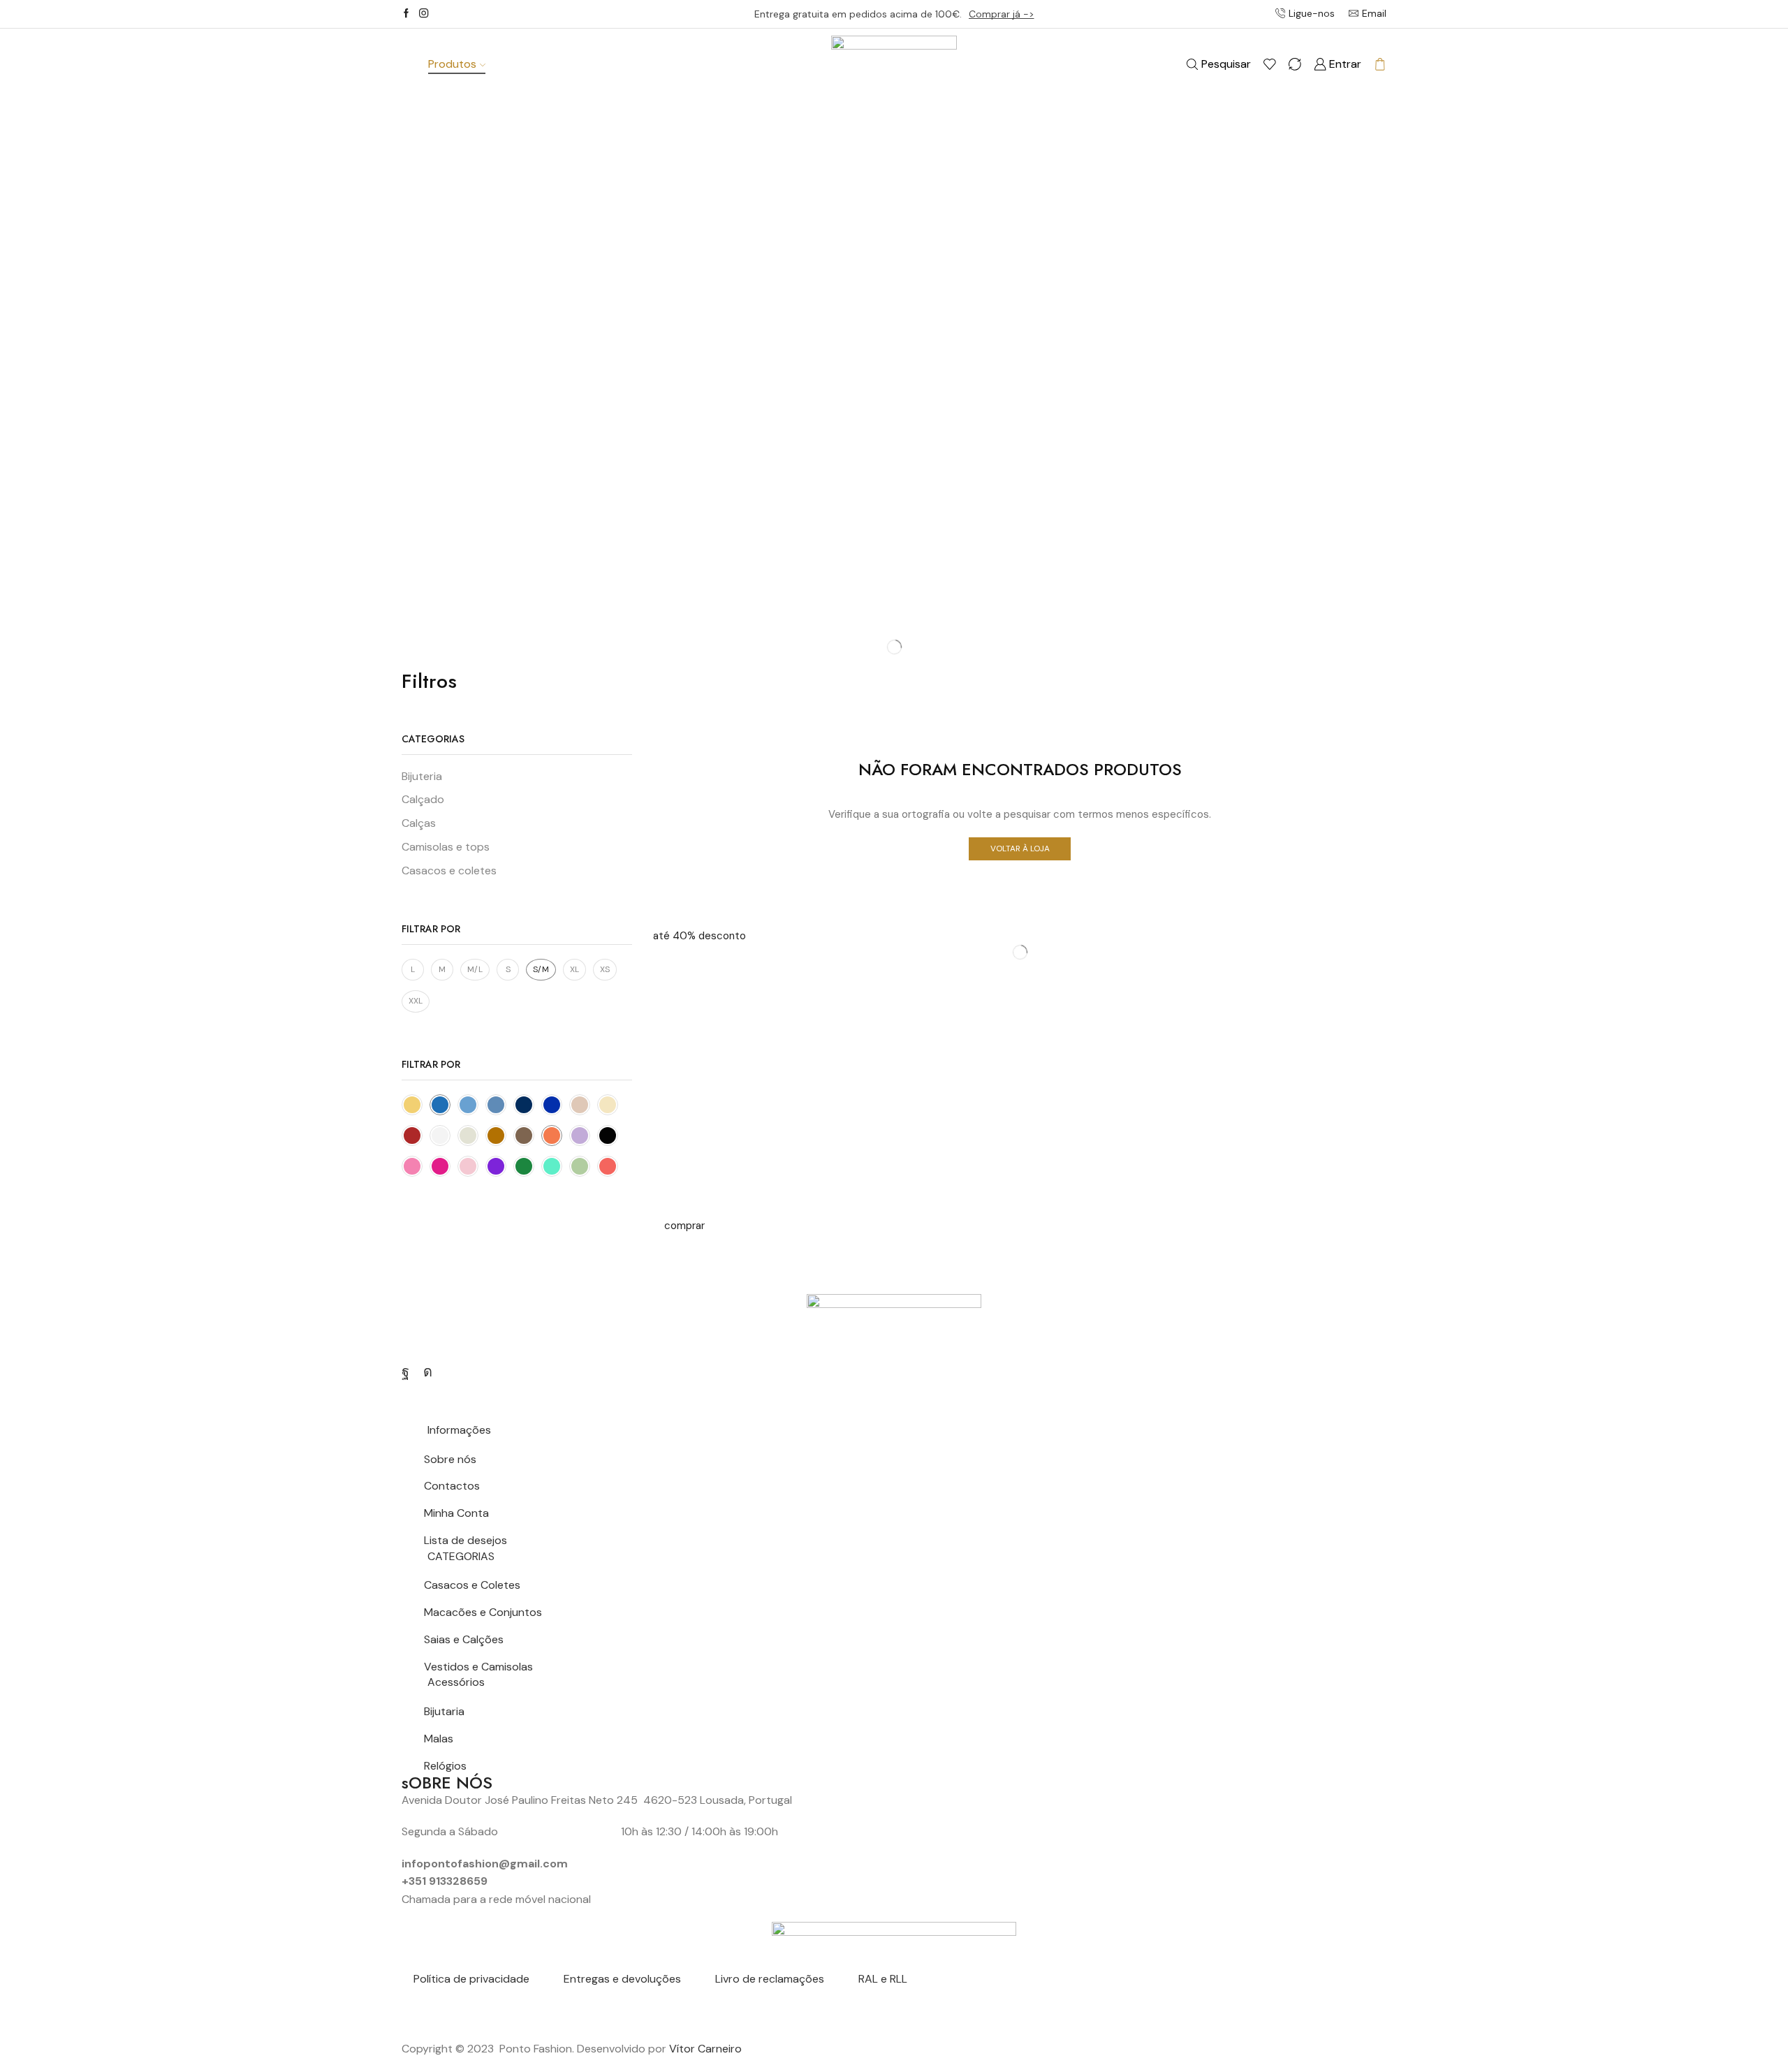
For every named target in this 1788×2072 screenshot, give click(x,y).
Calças (419, 823)
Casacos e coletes (449, 870)
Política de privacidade (471, 1979)
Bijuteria (422, 776)
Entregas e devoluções (622, 1979)
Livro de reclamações (770, 1979)
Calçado (423, 799)
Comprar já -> (1002, 14)
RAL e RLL (883, 1979)
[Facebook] (406, 14)
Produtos (452, 64)
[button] (699, 936)
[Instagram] (424, 14)
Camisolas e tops (446, 847)
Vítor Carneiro (705, 2049)
